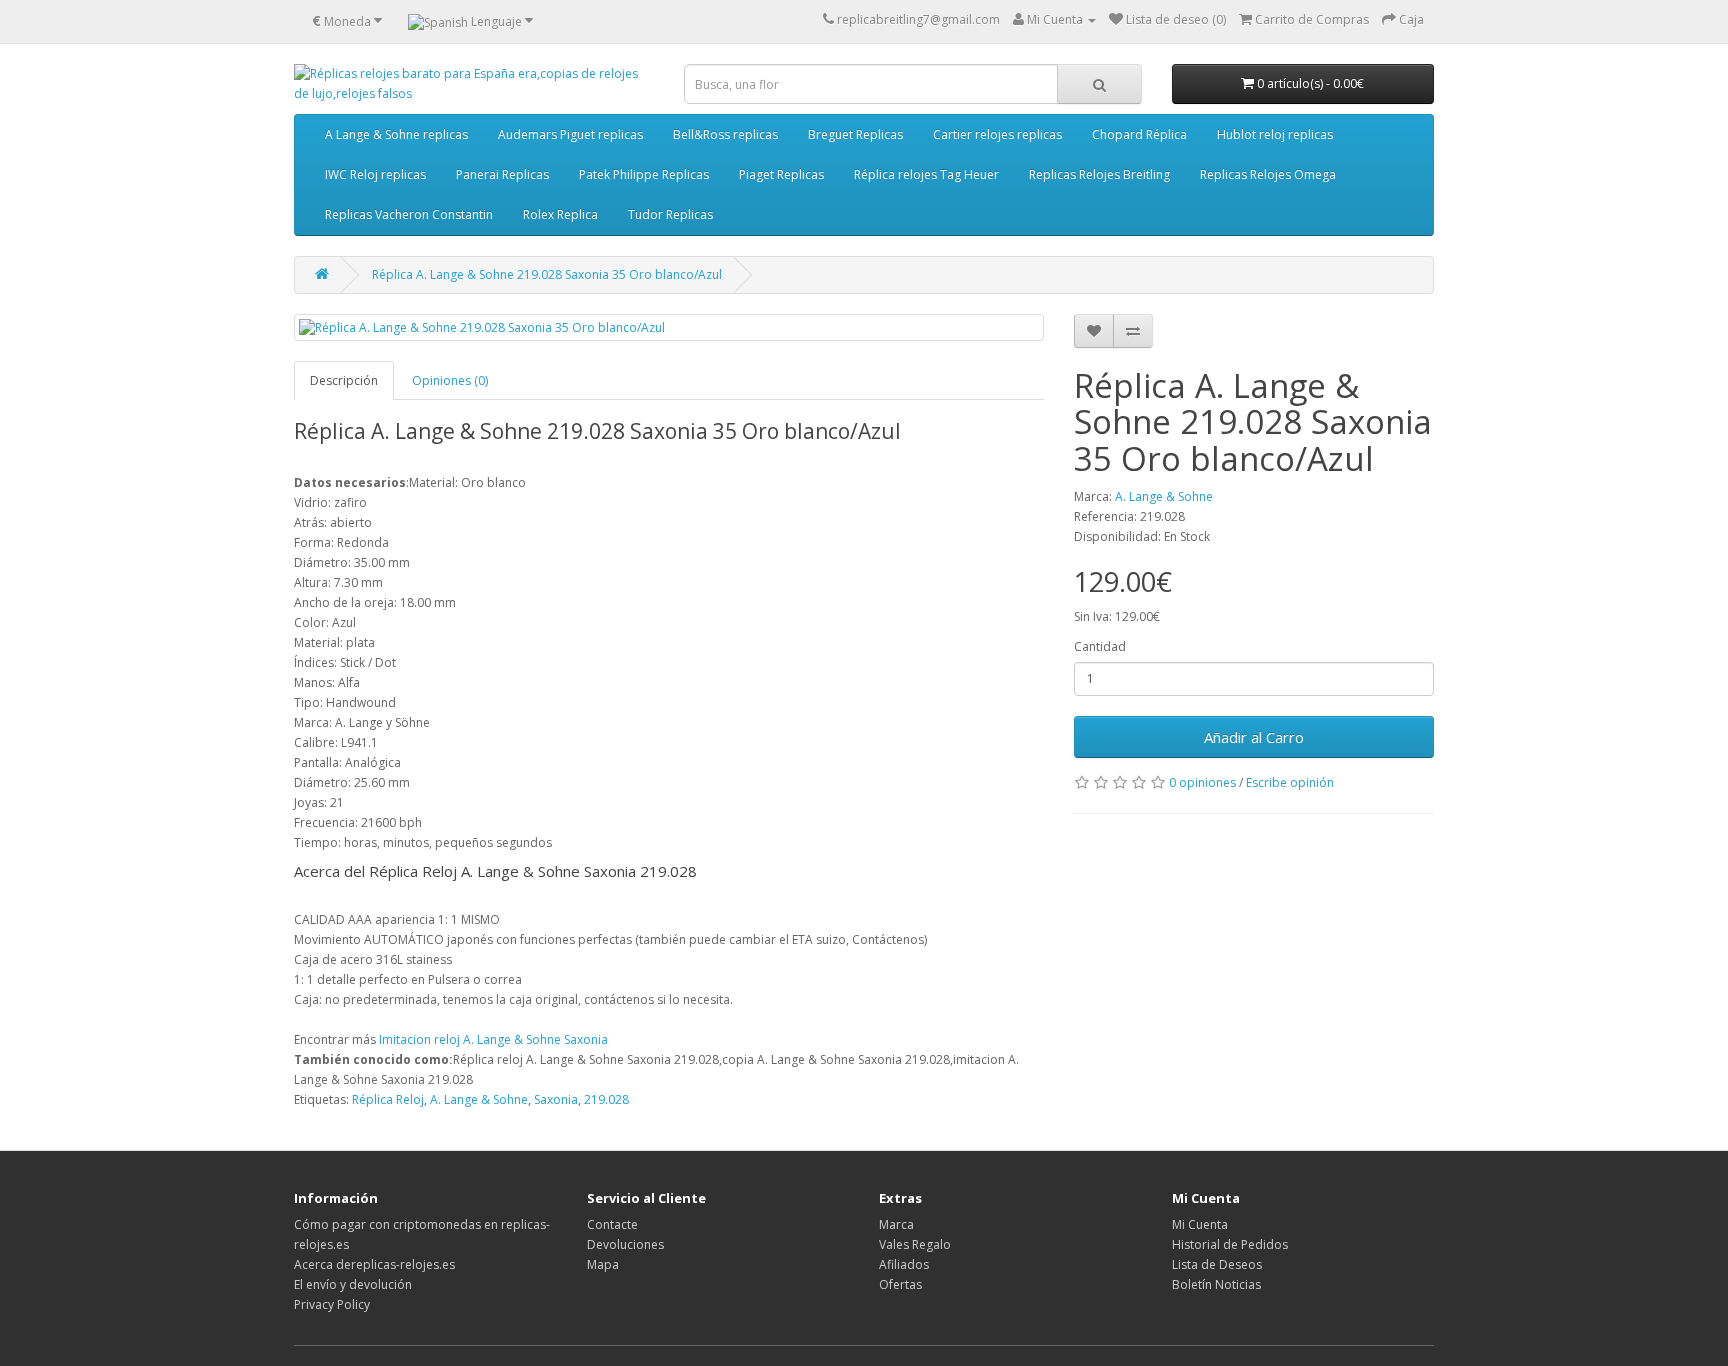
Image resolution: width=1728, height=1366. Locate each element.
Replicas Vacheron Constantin (409, 214)
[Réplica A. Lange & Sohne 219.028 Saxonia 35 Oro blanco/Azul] (669, 327)
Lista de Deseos (1217, 1264)
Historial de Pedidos (1230, 1244)
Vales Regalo (915, 1244)
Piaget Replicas (781, 174)
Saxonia (556, 1099)
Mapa (603, 1264)
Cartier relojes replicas (997, 134)
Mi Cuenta (1200, 1224)
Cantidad (1100, 646)
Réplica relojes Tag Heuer (926, 174)
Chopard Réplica (1139, 134)
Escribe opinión (1290, 782)
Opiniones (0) (450, 380)
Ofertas (900, 1284)
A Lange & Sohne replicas (396, 134)
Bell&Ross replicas (725, 134)
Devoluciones (625, 1244)
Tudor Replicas (670, 214)
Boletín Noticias (1216, 1284)
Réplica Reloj (388, 1099)
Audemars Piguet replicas (570, 134)
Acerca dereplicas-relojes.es (374, 1264)
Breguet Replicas (855, 134)
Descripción (344, 380)
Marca (896, 1224)
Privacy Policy (332, 1304)
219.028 (606, 1099)
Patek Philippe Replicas (644, 174)
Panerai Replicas (502, 174)
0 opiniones (1202, 782)
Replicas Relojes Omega (1268, 174)
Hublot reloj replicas (1275, 134)
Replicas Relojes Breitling (1099, 174)
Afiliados (904, 1264)
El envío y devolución (353, 1284)
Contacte (612, 1224)
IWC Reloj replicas (375, 174)
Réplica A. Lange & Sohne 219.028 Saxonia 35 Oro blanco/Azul (547, 274)
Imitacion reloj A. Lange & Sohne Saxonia (493, 1039)
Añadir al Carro (1254, 737)
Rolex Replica (560, 214)
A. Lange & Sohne (1164, 496)
